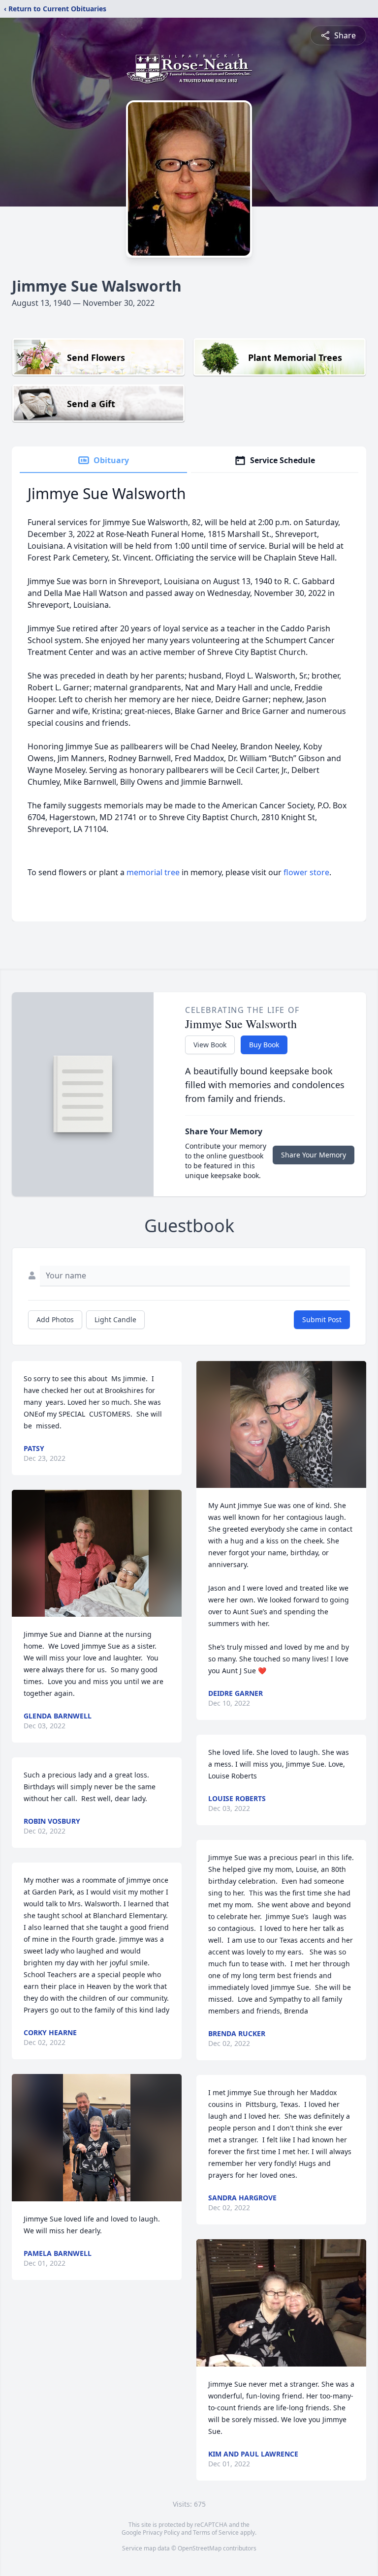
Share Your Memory (314, 1155)
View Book (210, 1045)
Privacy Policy (161, 2532)
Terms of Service (216, 2532)
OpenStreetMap (200, 2548)
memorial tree (153, 872)
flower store (306, 872)
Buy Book (264, 1045)
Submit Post (322, 1319)
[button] (97, 1554)
